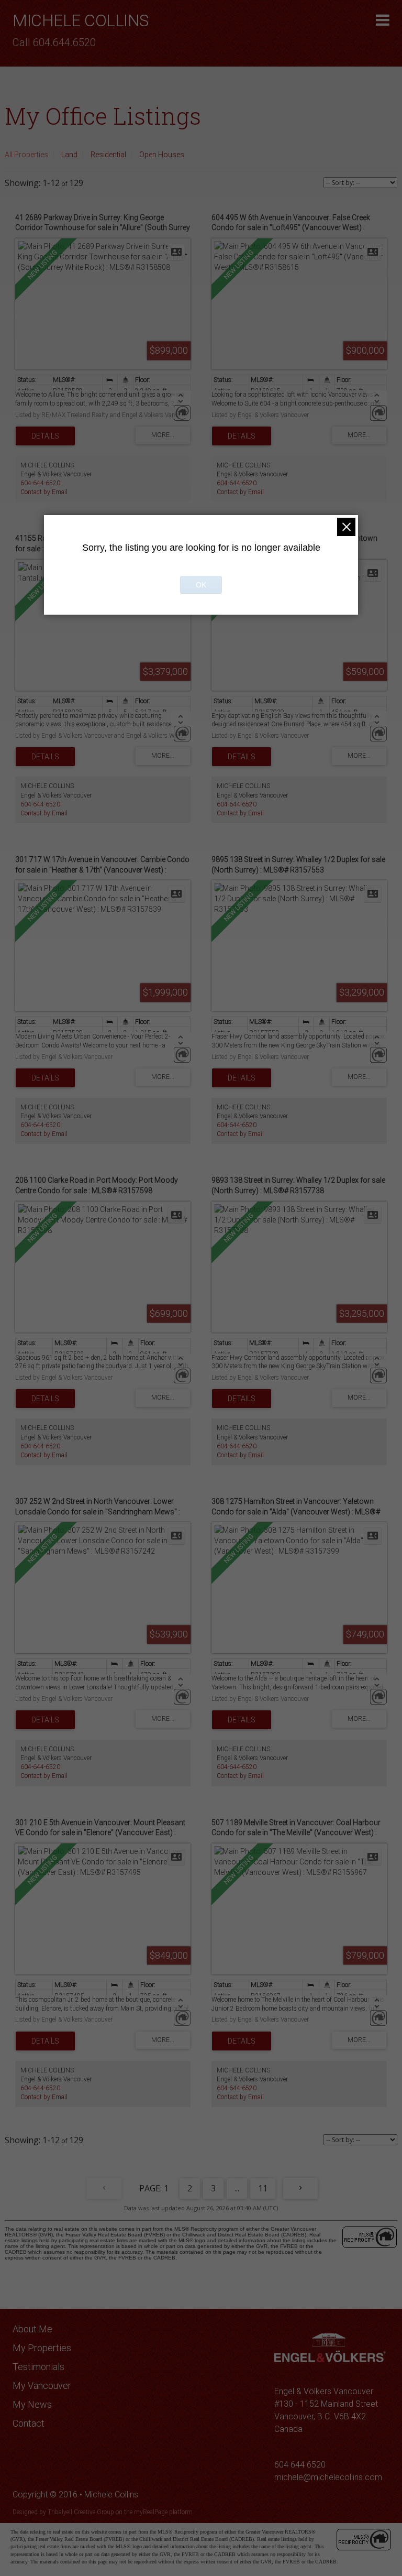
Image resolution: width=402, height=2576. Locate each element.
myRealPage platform (163, 2512)
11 (263, 2188)
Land (69, 155)
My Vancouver (42, 2386)
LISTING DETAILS (45, 436)
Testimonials (38, 2367)
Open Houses (162, 155)
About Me (32, 2329)
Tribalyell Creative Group (81, 2512)
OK (201, 585)
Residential (108, 155)
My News (32, 2404)
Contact (29, 2423)
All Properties (26, 155)
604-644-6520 (40, 483)
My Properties (42, 2348)
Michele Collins (81, 20)
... (237, 2188)
